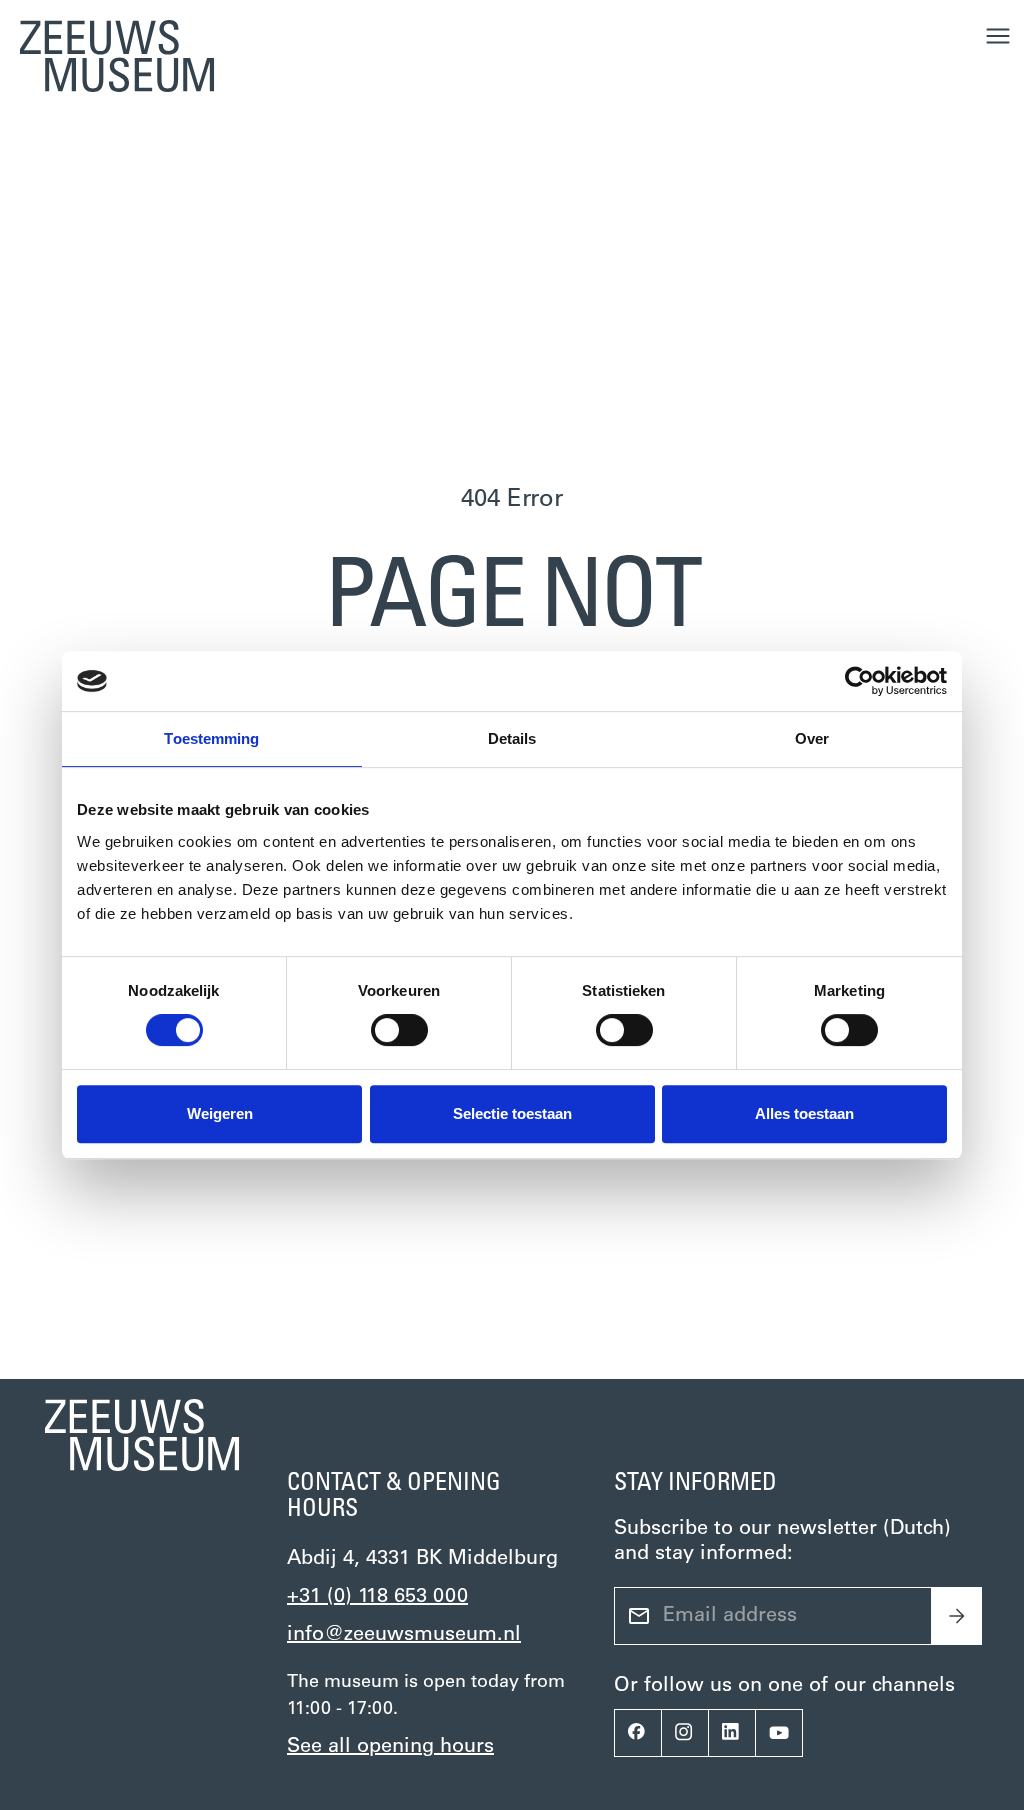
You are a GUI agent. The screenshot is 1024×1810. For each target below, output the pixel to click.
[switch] (399, 1030)
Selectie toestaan (512, 1113)
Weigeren (220, 1113)
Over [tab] (812, 738)
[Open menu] (998, 36)
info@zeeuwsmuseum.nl (404, 1635)
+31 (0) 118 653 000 (377, 1597)
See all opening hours (390, 1747)
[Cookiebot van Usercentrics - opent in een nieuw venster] (859, 681)
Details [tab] (512, 738)
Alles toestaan (804, 1113)
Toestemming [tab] (211, 738)
